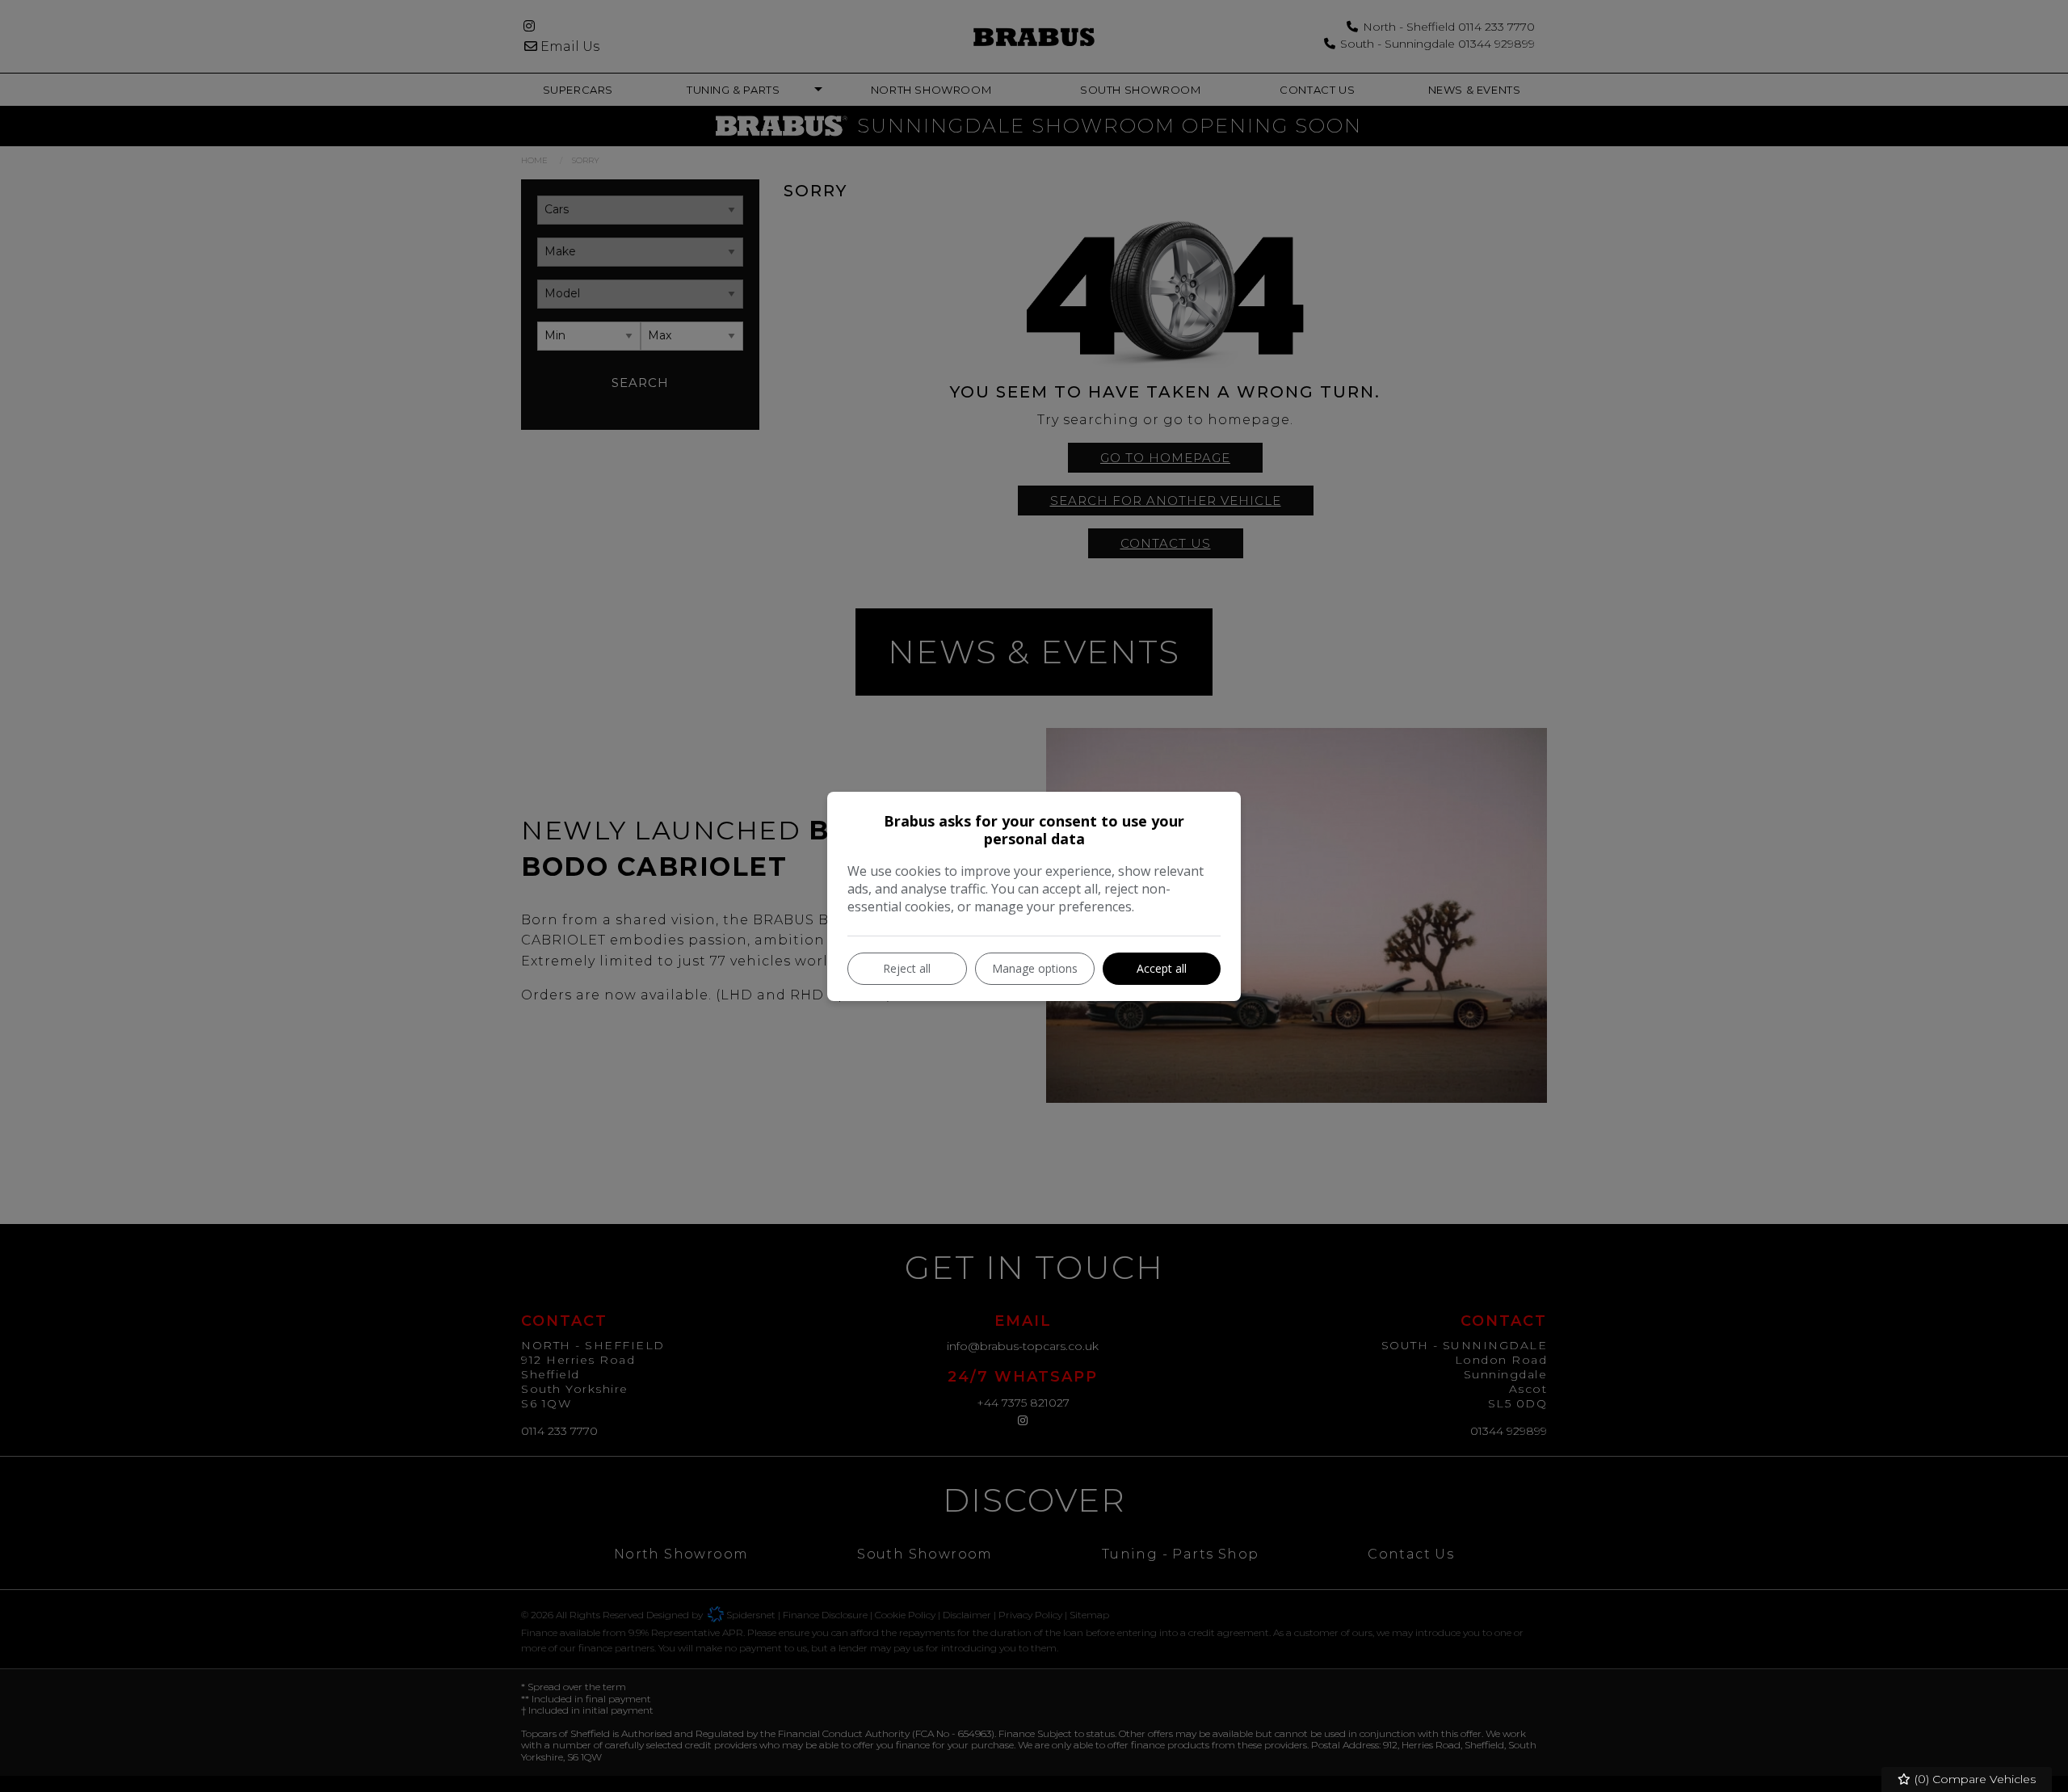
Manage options (1035, 968)
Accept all (1162, 968)
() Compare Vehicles (1973, 1779)
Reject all (907, 968)
